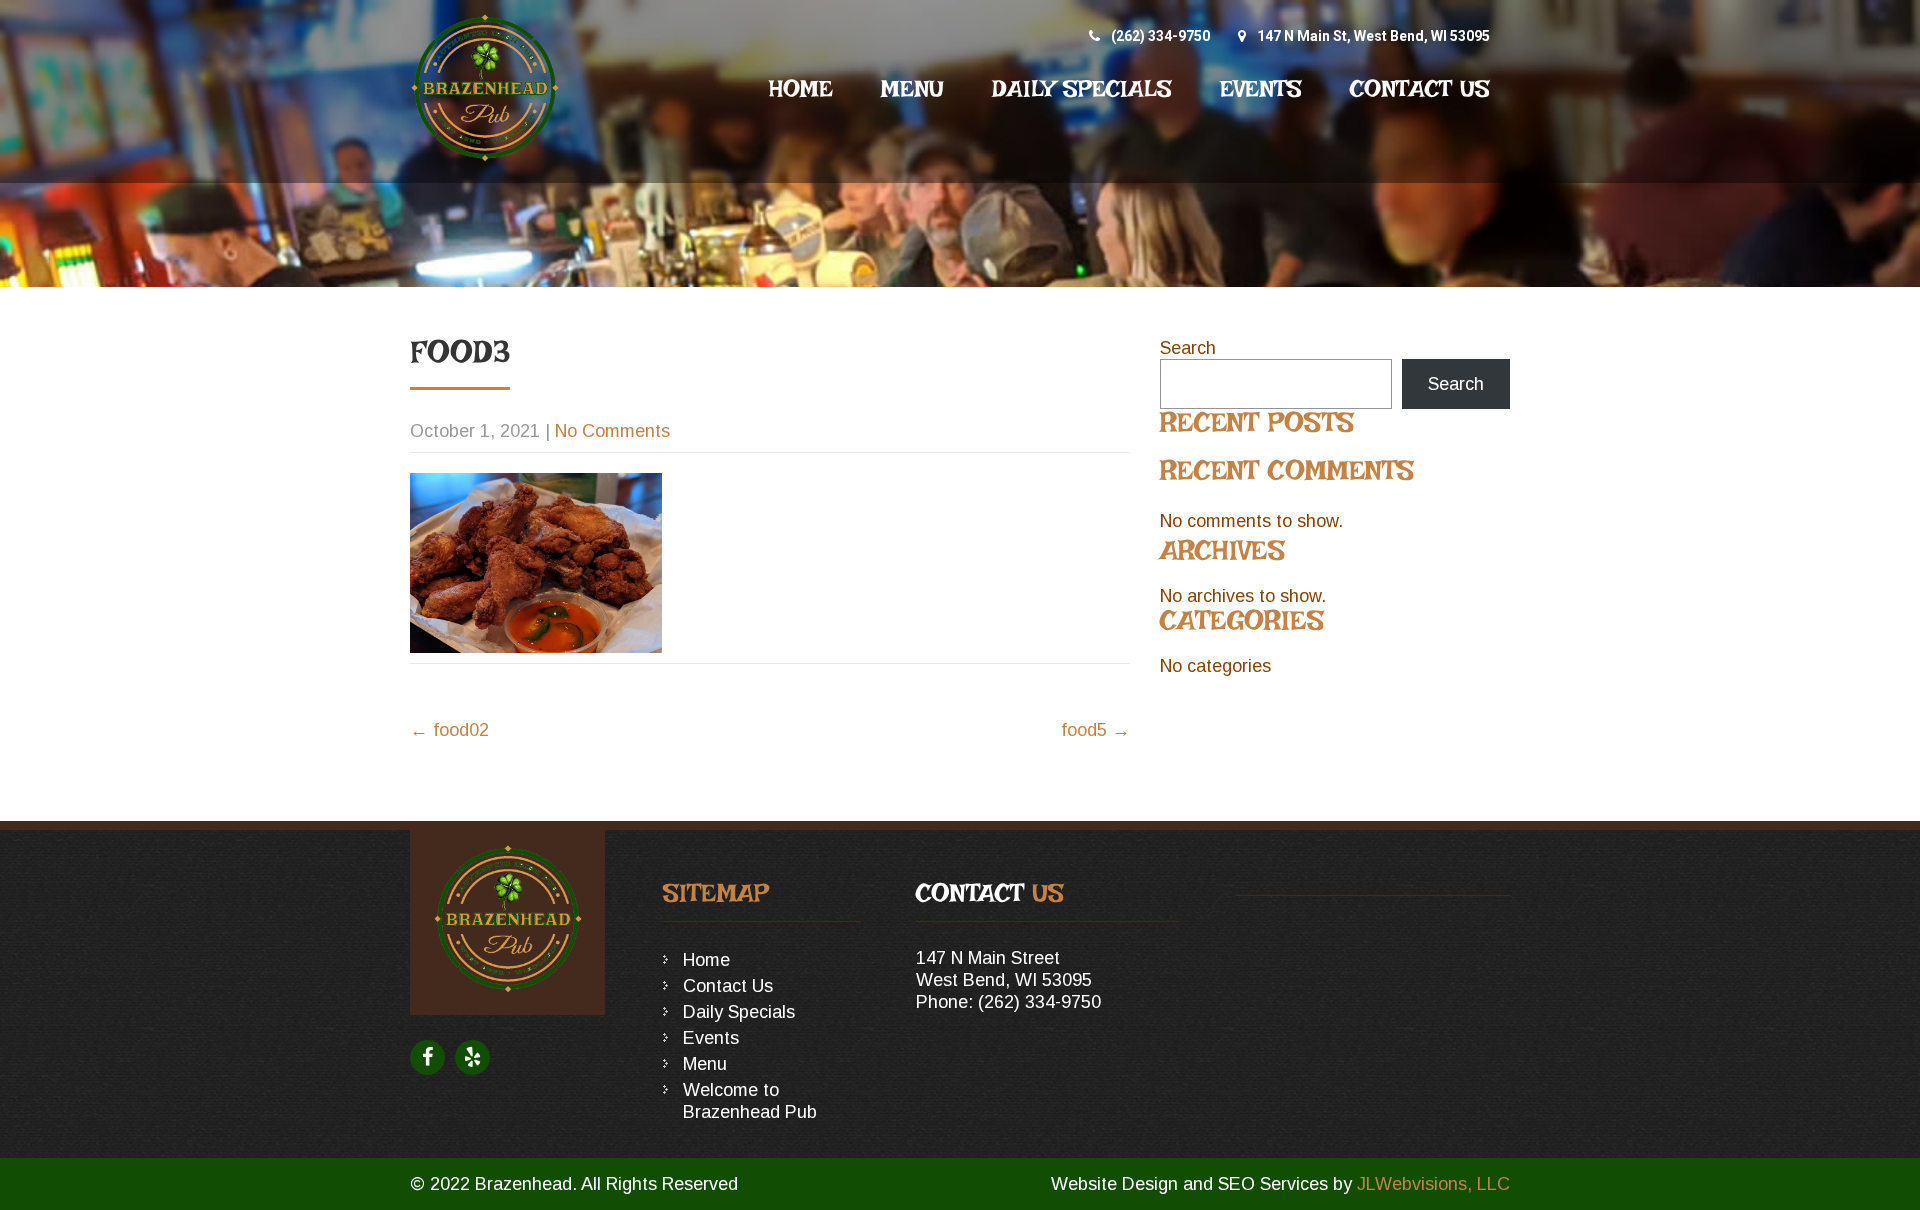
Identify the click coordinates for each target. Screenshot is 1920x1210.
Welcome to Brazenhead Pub (750, 1101)
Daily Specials (1082, 89)
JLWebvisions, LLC (1433, 1184)
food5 (1095, 730)
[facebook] (427, 1057)
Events (1261, 89)
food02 (449, 730)
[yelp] (472, 1057)
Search (1188, 348)
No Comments (612, 431)
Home (801, 89)
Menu (912, 89)
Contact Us (1420, 89)
